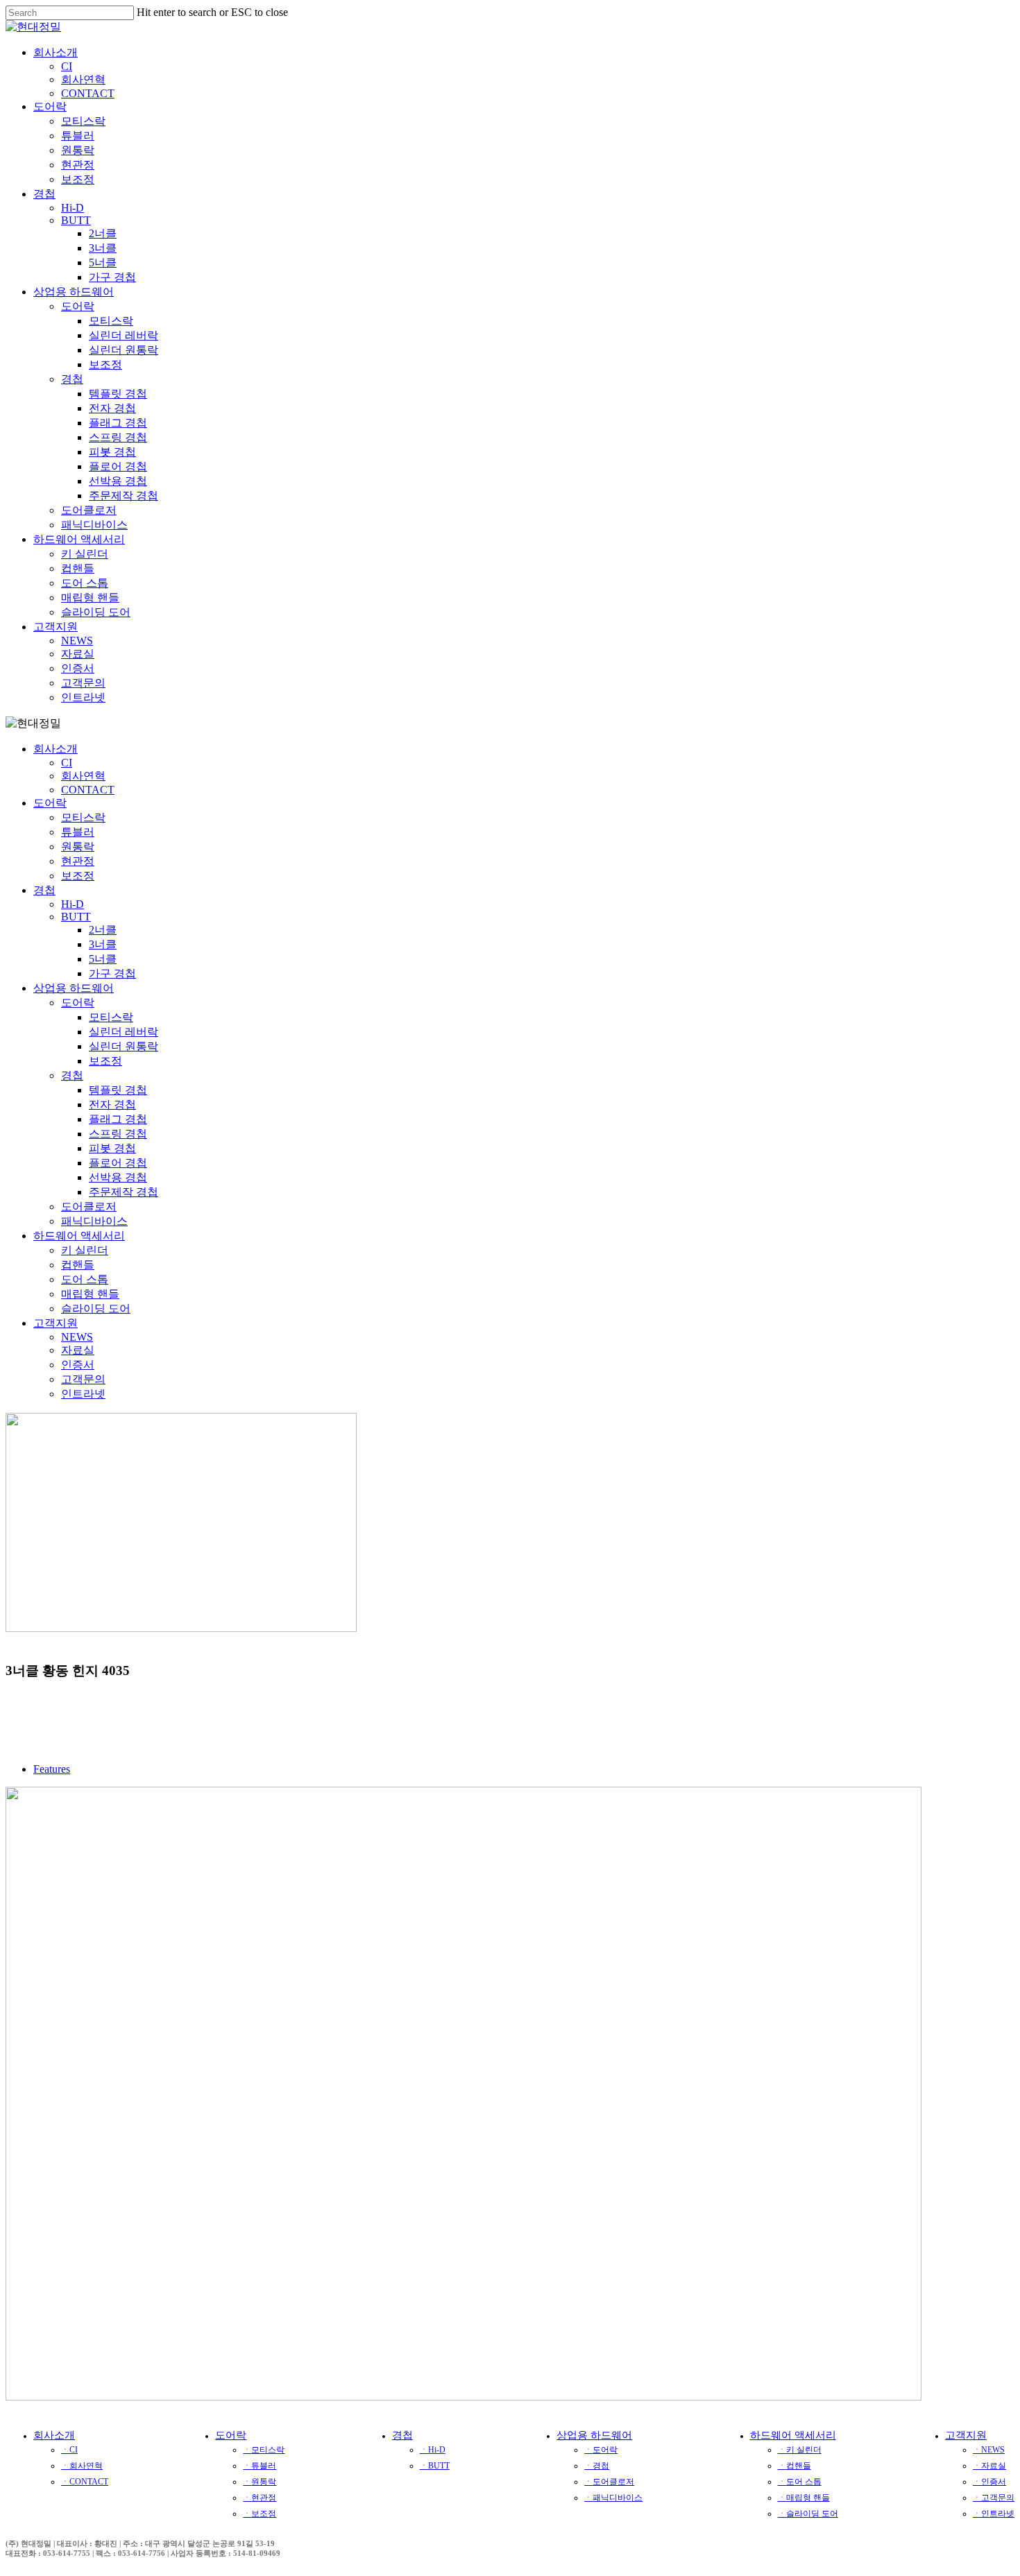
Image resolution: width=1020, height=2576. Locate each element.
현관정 (78, 861)
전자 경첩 (112, 1105)
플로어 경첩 (118, 1163)
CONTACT (88, 790)
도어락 (50, 803)
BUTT (76, 917)
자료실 (78, 1350)
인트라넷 (83, 1394)
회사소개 (56, 749)
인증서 (78, 1365)
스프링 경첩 (118, 1134)
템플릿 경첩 (118, 1090)
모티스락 (83, 817)
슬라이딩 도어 (96, 1308)
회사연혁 (83, 776)
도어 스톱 (85, 1279)
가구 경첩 (112, 973)
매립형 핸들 (90, 1294)
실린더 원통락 (124, 1046)
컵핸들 (78, 1265)
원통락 (78, 847)
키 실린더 (85, 1250)
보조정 (78, 876)
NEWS (77, 1337)
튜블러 (78, 832)
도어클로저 (89, 1207)
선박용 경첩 (118, 1177)
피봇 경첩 (112, 1148)
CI (67, 763)
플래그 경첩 (118, 1119)
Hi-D (73, 904)
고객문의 (83, 1379)
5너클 (103, 959)
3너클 (103, 944)
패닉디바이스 (94, 1221)
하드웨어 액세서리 (79, 1236)
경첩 (44, 890)
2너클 (103, 930)
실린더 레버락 (124, 1032)
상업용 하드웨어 (74, 988)
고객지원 (56, 1323)
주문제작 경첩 (124, 1192)
